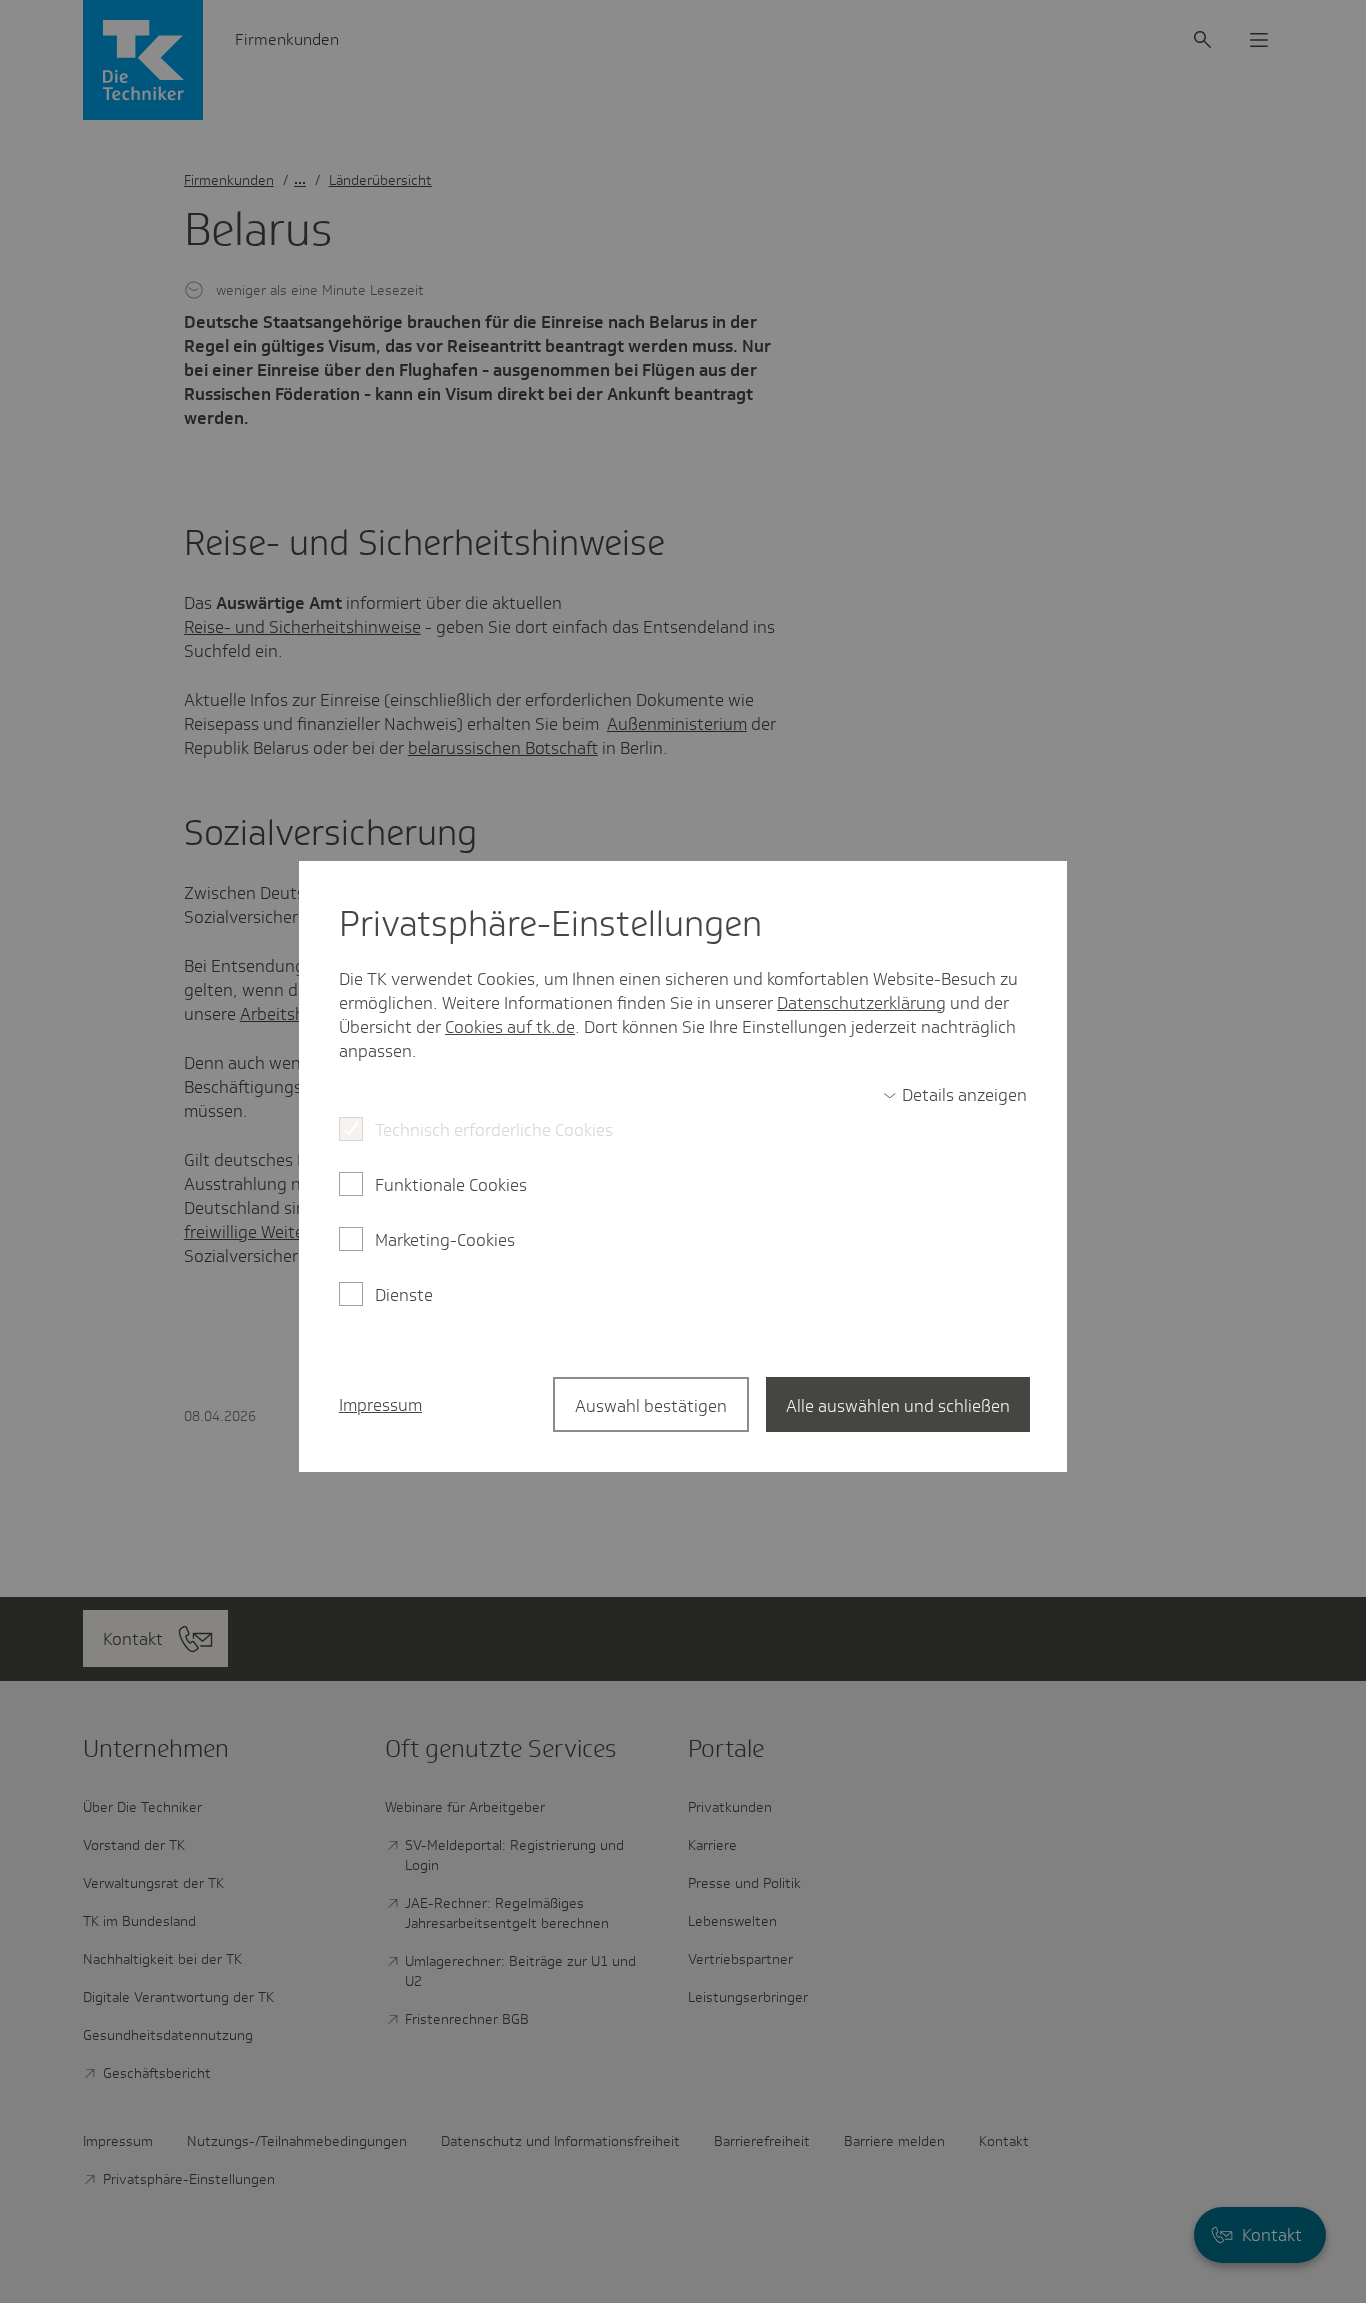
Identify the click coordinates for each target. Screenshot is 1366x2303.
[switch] (955, 1095)
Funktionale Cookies (451, 1185)
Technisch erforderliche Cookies (494, 1130)
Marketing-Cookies (445, 1240)
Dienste (404, 1295)
